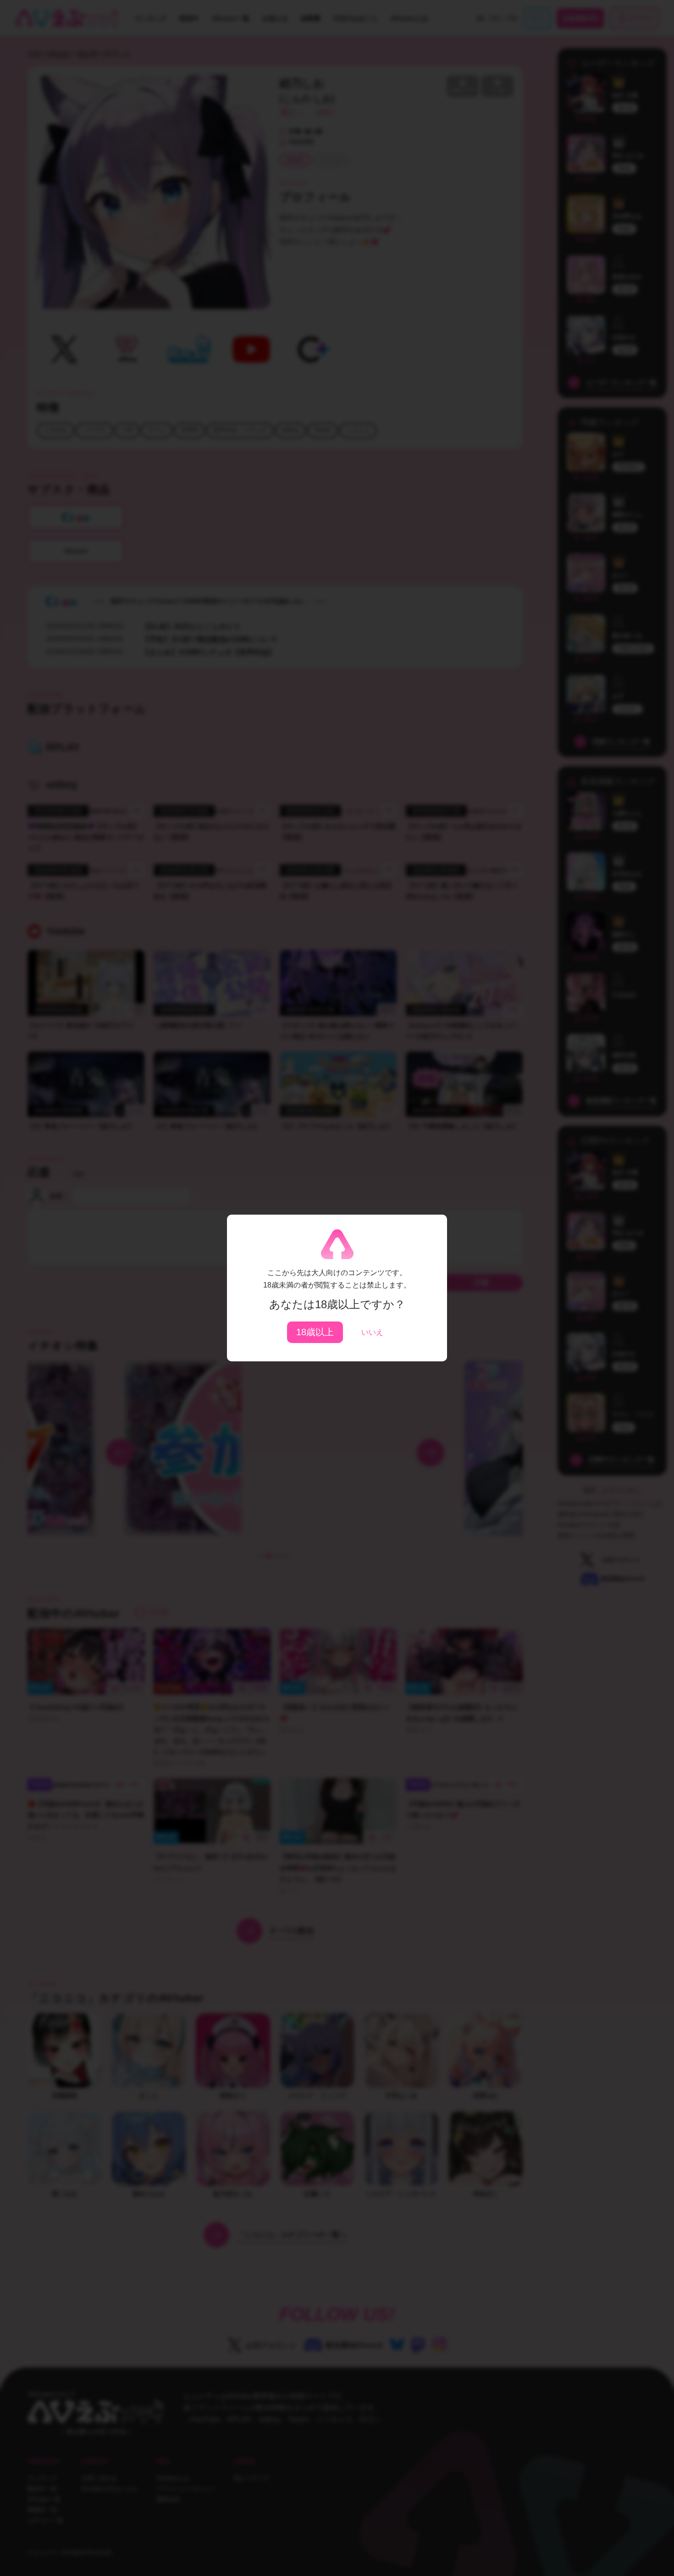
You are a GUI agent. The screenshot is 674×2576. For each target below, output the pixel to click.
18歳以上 (315, 1332)
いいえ (372, 1332)
